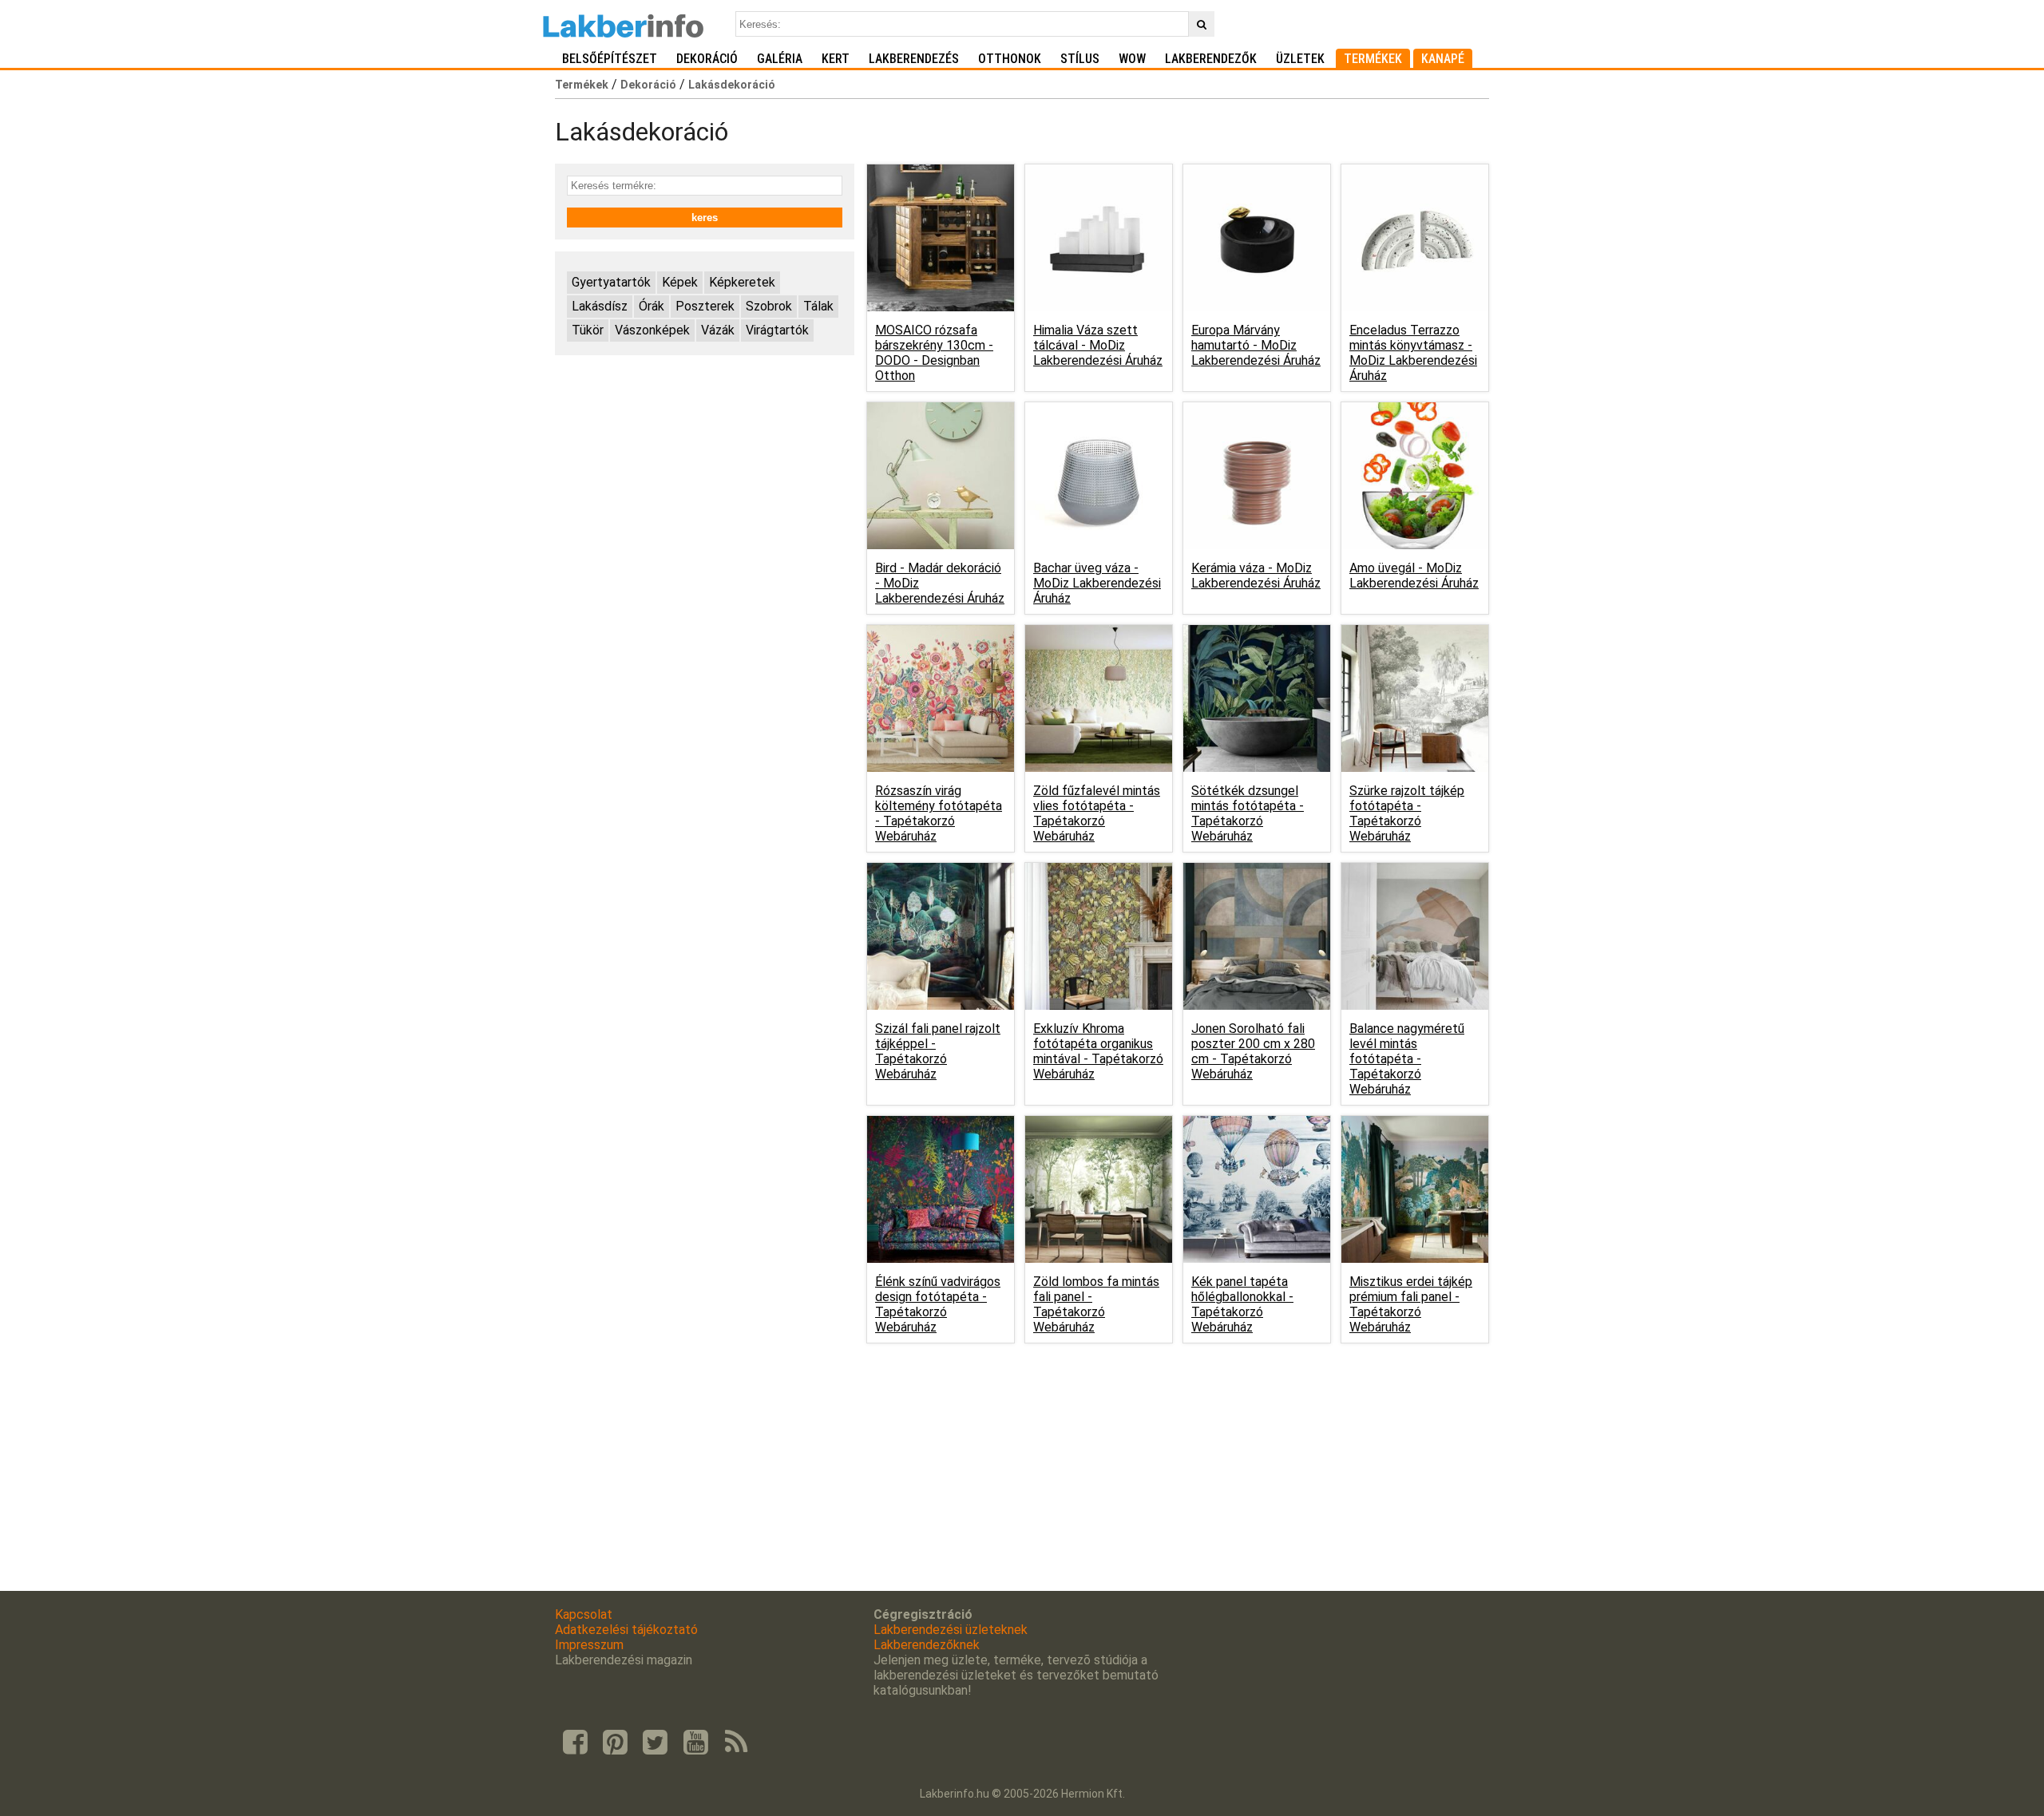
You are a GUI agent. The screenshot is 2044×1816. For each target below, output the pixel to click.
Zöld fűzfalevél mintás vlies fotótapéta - (1097, 813)
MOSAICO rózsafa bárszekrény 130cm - (934, 353)
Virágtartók (777, 330)
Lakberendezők (1211, 59)
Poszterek (705, 306)
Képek (680, 282)
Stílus (1080, 59)
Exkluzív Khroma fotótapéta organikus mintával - (1098, 1051)
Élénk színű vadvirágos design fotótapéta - (938, 1304)
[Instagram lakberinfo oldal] (615, 1743)
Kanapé (1443, 59)
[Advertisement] (705, 479)
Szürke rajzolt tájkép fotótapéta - (1407, 813)
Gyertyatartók (611, 282)
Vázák (718, 330)
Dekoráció (707, 59)
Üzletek (1300, 59)
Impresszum (589, 1645)
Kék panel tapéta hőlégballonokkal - (1242, 1304)
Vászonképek (652, 330)
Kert (836, 59)
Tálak (818, 306)
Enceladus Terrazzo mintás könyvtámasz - (1413, 353)
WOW (1132, 59)
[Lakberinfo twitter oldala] (656, 1743)
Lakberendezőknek (927, 1645)
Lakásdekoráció (732, 85)
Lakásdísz (600, 306)
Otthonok (1010, 59)
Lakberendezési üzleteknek (951, 1630)
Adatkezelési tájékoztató (626, 1630)
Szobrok (769, 306)
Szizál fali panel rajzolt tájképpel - (938, 1051)
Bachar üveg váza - (1097, 583)
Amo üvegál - (1414, 576)
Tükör (588, 330)
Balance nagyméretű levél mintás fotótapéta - (1407, 1059)
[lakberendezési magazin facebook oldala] (575, 1743)
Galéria (780, 59)
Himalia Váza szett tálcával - (1098, 345)
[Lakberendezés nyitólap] (623, 24)
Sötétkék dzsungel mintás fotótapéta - (1248, 813)
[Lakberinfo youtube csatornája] (695, 1743)
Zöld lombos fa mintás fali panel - (1096, 1304)
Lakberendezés (914, 59)
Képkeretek (742, 282)
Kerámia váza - (1256, 576)
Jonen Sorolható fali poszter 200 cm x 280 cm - (1253, 1051)
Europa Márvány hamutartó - (1256, 345)
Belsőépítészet (610, 59)
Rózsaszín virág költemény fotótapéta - (939, 813)
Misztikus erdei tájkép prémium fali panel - (1411, 1304)
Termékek (1373, 59)
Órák (652, 306)
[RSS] (736, 1743)
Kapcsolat (584, 1614)
